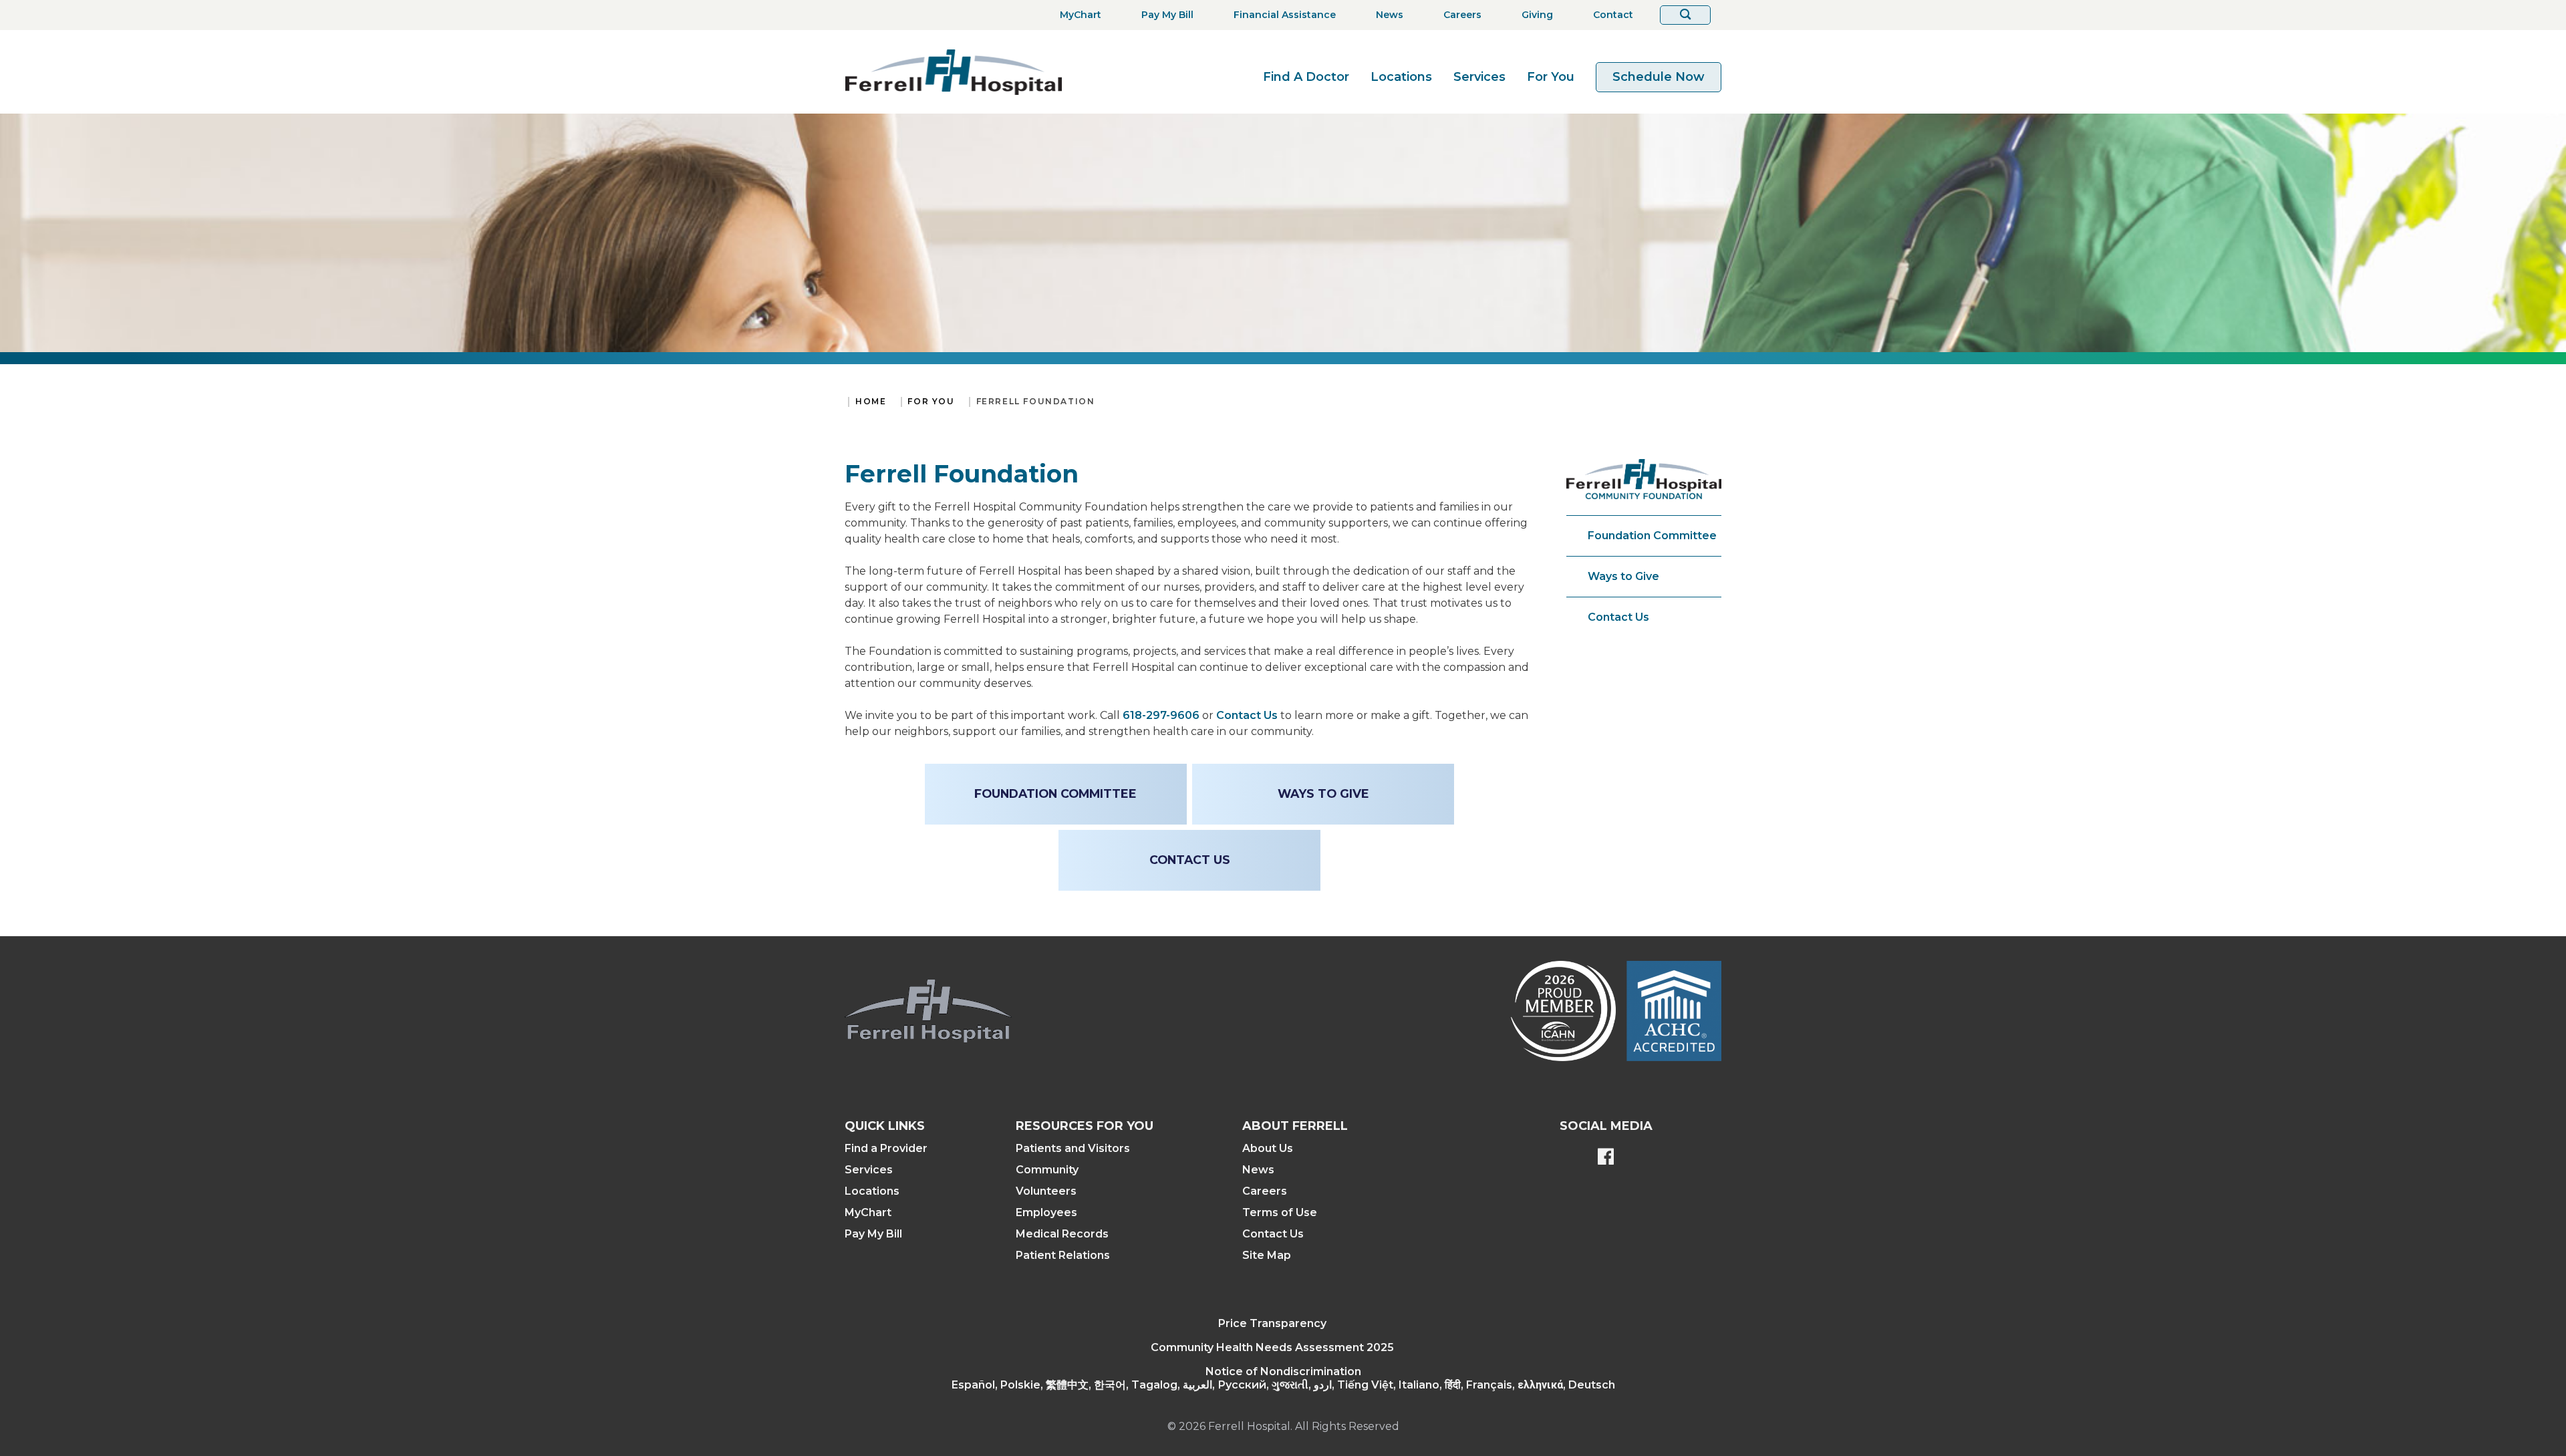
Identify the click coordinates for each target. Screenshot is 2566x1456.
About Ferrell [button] (1295, 1126)
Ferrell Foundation (1036, 401)
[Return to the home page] (954, 72)
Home (871, 401)
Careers (1265, 1191)
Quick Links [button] (885, 1126)
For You (1551, 77)
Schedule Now (1659, 77)
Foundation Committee (1652, 536)
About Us (1268, 1148)
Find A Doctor (1306, 77)
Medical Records (1062, 1234)
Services (1479, 77)
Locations (1401, 77)
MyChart (868, 1212)
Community (1047, 1170)
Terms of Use (1280, 1212)
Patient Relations (1063, 1255)
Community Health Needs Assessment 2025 (1272, 1347)
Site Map (1267, 1255)
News (1258, 1170)
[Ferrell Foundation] (1644, 479)
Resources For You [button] (1085, 1126)
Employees (1046, 1212)
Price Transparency (1272, 1323)
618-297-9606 (1161, 715)
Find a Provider (886, 1148)
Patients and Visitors (1073, 1148)
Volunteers (1046, 1191)
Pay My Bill (873, 1234)
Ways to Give (1623, 576)
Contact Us (1247, 715)
